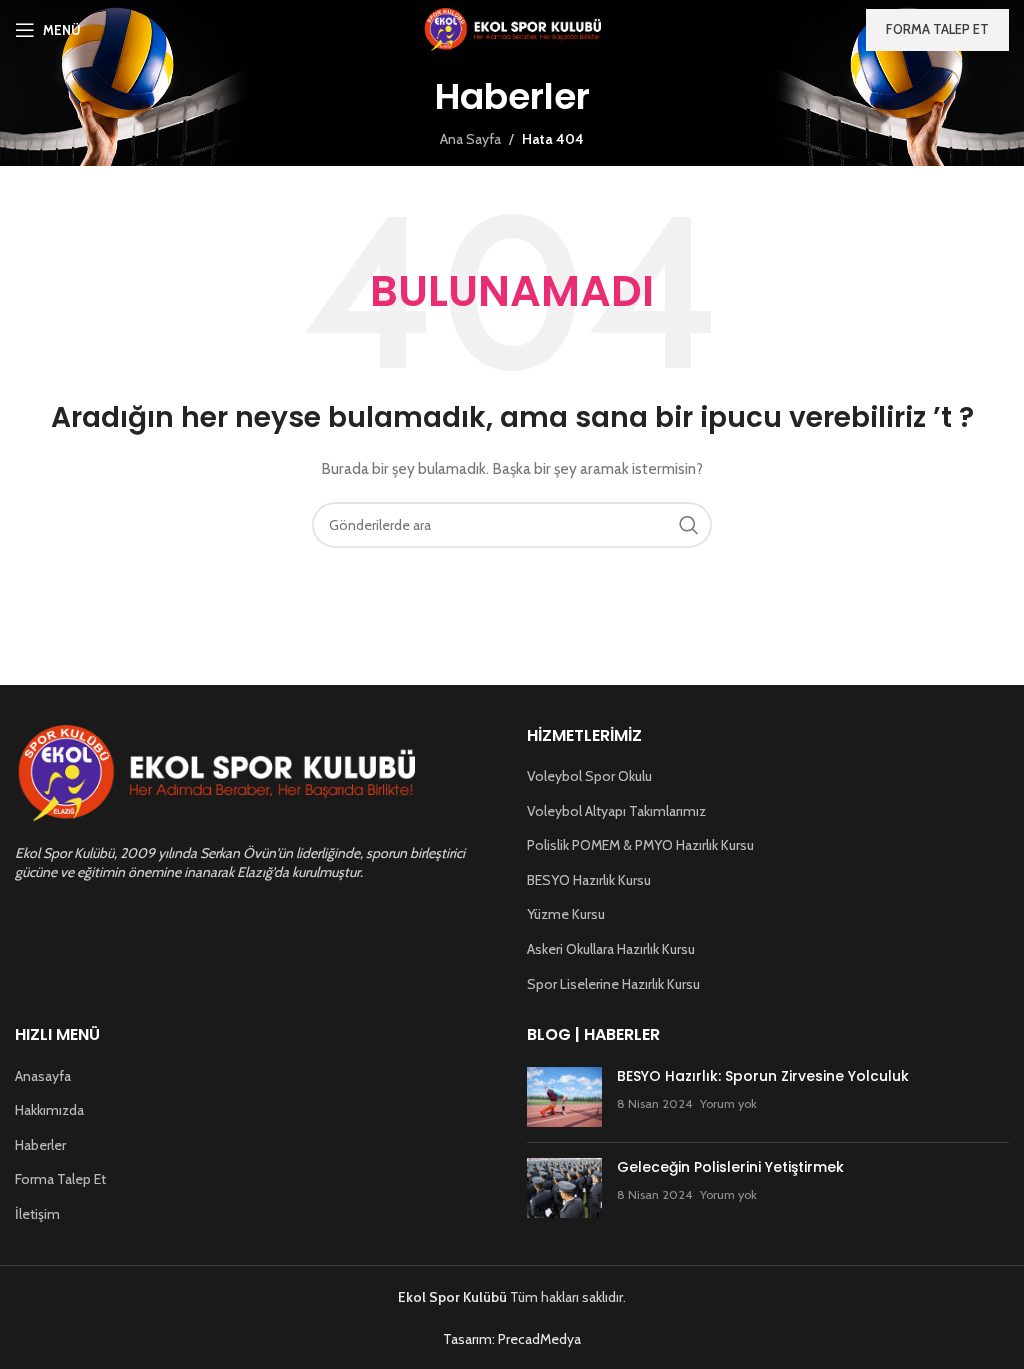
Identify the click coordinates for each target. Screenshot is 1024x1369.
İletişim (37, 1214)
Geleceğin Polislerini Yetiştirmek (730, 1167)
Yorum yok (728, 1103)
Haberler (40, 1145)
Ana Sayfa (470, 139)
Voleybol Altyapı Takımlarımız (616, 811)
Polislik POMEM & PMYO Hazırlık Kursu (640, 845)
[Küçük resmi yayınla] (564, 1097)
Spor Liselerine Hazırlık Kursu (613, 984)
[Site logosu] (512, 28)
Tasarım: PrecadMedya (512, 1339)
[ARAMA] (689, 525)
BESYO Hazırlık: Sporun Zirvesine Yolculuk (763, 1076)
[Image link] (215, 773)
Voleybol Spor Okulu (589, 776)
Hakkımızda (49, 1110)
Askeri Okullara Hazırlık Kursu (611, 949)
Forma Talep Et (60, 1179)
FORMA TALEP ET (937, 29)
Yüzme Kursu (566, 914)
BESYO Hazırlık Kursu (589, 880)
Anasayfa (43, 1076)
